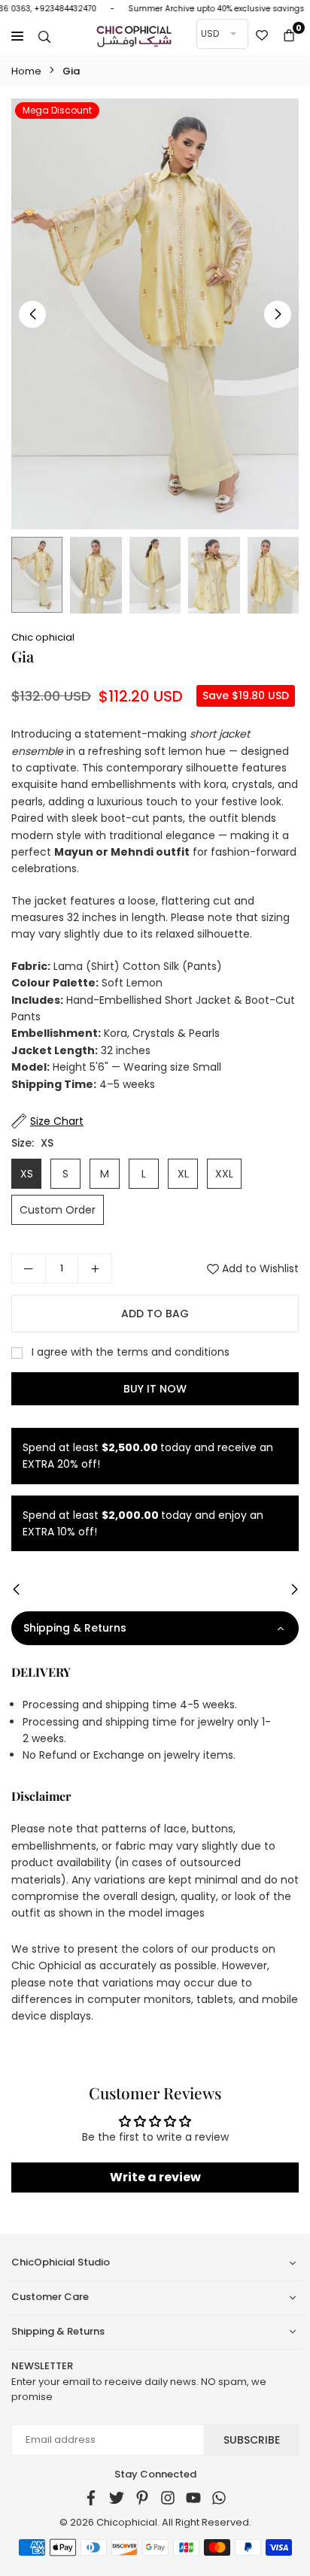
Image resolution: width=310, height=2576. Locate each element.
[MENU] (17, 36)
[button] (289, 36)
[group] (155, 314)
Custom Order (58, 1210)
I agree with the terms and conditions (129, 1352)
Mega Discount (57, 110)
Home (26, 71)
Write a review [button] (155, 2177)
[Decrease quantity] (29, 1268)
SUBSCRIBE (252, 2440)
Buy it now (155, 1389)
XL (183, 1174)
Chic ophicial (43, 637)
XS (27, 1174)
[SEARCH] (44, 36)
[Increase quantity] (95, 1268)
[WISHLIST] (262, 36)
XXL (224, 1174)
